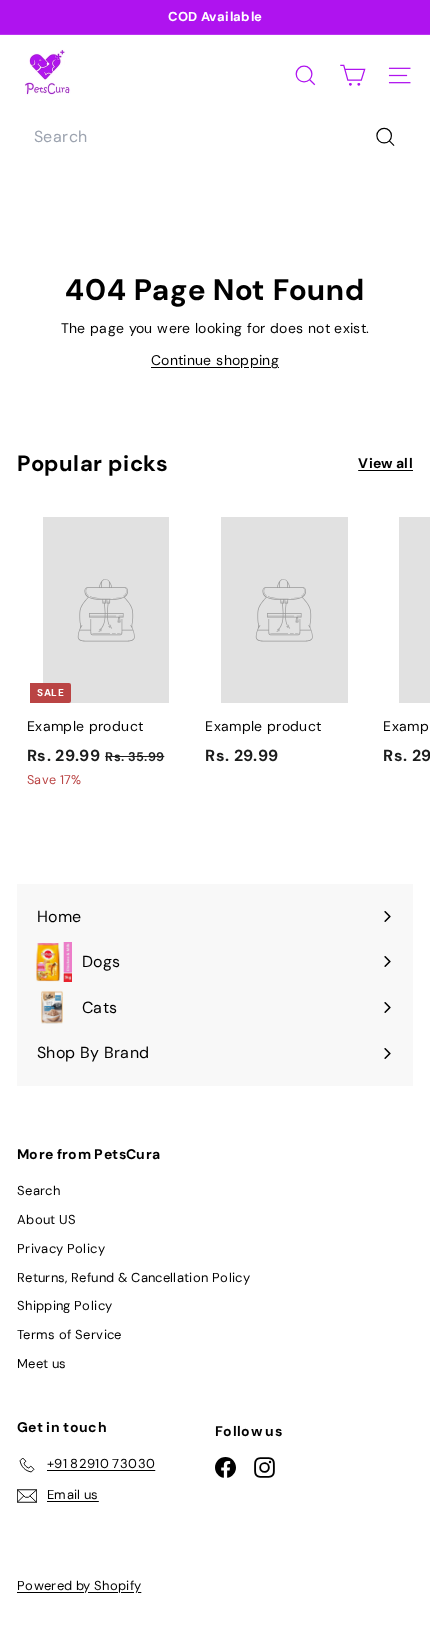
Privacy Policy (61, 1248)
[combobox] (215, 137)
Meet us (41, 1363)
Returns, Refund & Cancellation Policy (133, 1277)
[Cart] (352, 75)
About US (47, 1219)
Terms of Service (69, 1334)
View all (385, 463)
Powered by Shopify (79, 1585)
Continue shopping (215, 360)
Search (38, 1190)
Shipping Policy (64, 1305)
